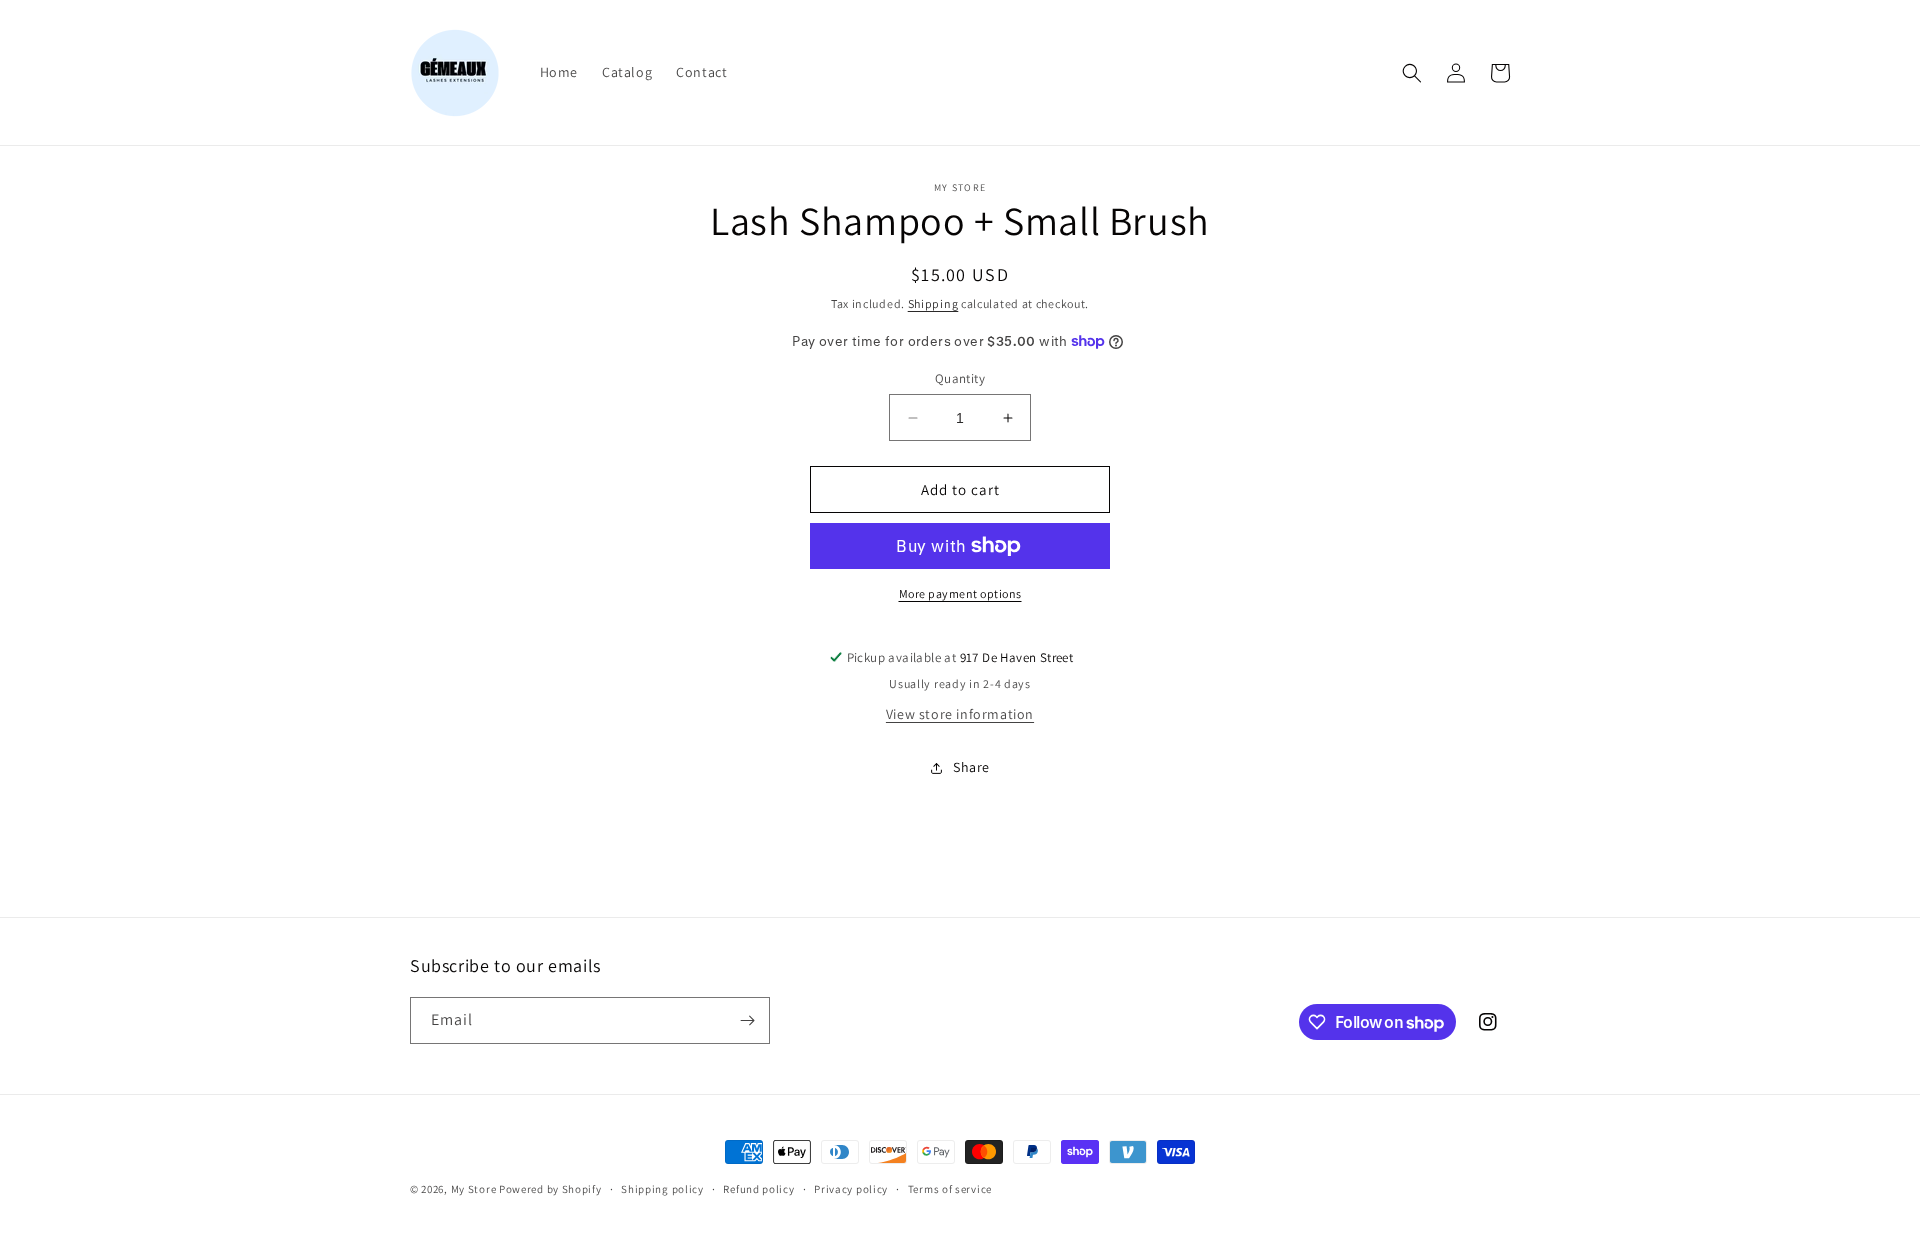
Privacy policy (851, 1189)
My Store (474, 1189)
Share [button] (971, 767)
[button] (1412, 73)
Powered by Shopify (550, 1189)
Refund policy (758, 1189)
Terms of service (950, 1189)
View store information (960, 714)
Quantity (960, 378)
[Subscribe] (747, 1020)
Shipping (933, 303)
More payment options (960, 593)
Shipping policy (662, 1189)
